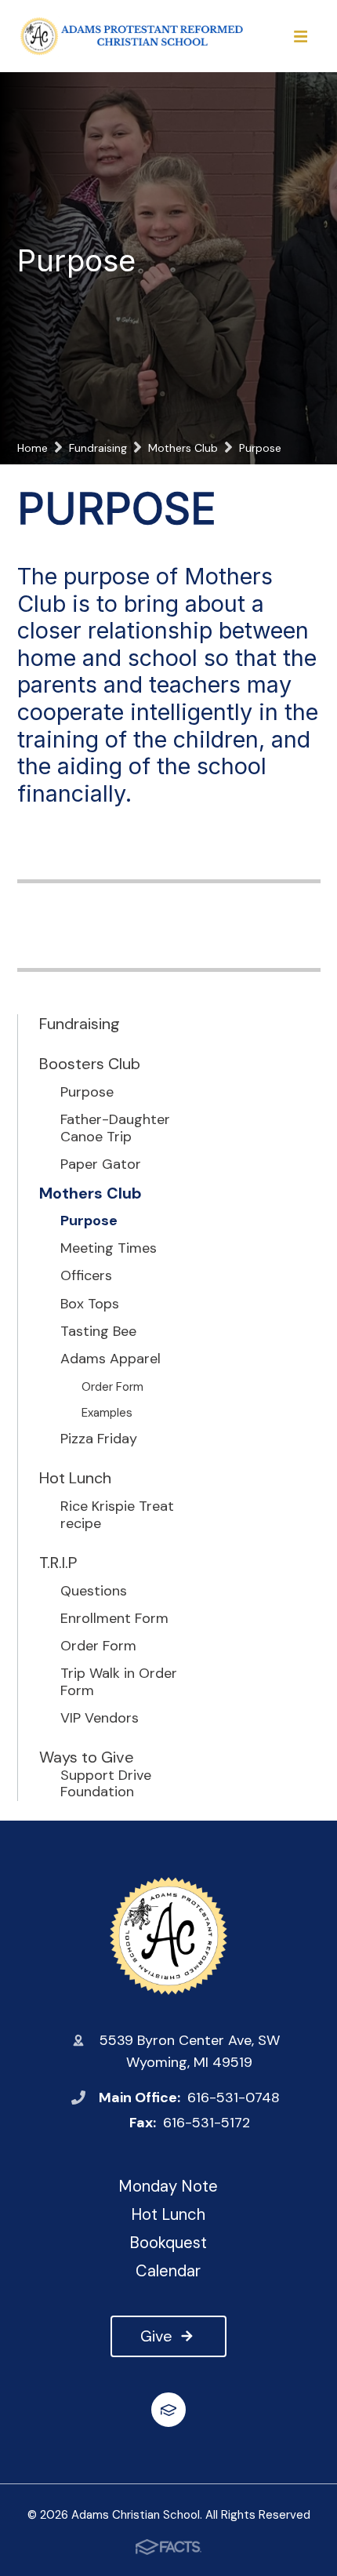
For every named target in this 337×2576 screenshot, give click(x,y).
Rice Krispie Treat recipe (117, 1515)
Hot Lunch (75, 1478)
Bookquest (168, 2243)
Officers (86, 1276)
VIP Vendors (100, 1719)
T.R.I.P (58, 1563)
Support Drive (106, 1776)
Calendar (168, 2271)
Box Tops (90, 1304)
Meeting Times (109, 1249)
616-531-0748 (234, 2098)
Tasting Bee (98, 1332)
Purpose (87, 1093)
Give (156, 2336)
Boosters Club (90, 1064)
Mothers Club (91, 1193)
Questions (94, 1592)
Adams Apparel (111, 1359)
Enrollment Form (114, 1619)
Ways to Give (87, 1757)
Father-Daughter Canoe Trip (115, 1128)
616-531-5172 (207, 2123)
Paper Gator (101, 1165)
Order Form (112, 1387)
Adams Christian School (169, 1936)
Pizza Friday (99, 1439)
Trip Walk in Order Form (119, 1682)
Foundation (97, 1792)
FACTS (168, 2410)
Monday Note (168, 2186)
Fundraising (80, 1024)
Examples (107, 1413)
